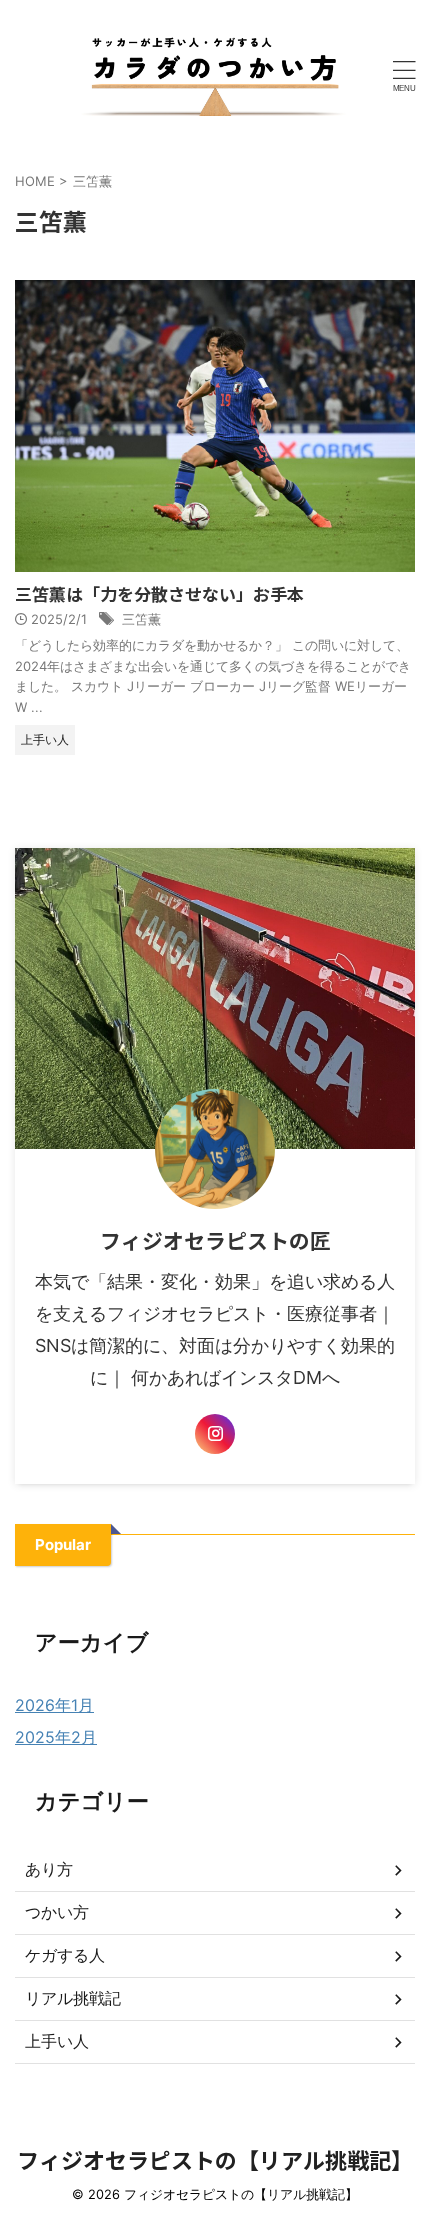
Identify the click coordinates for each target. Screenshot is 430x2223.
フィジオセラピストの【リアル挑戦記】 (215, 2159)
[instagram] (215, 1434)
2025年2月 (56, 1737)
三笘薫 (141, 619)
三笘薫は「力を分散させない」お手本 (159, 593)
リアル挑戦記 (73, 1998)
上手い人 (57, 2041)
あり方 (49, 1869)
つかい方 (57, 1912)
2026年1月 (54, 1705)
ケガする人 (65, 1955)
